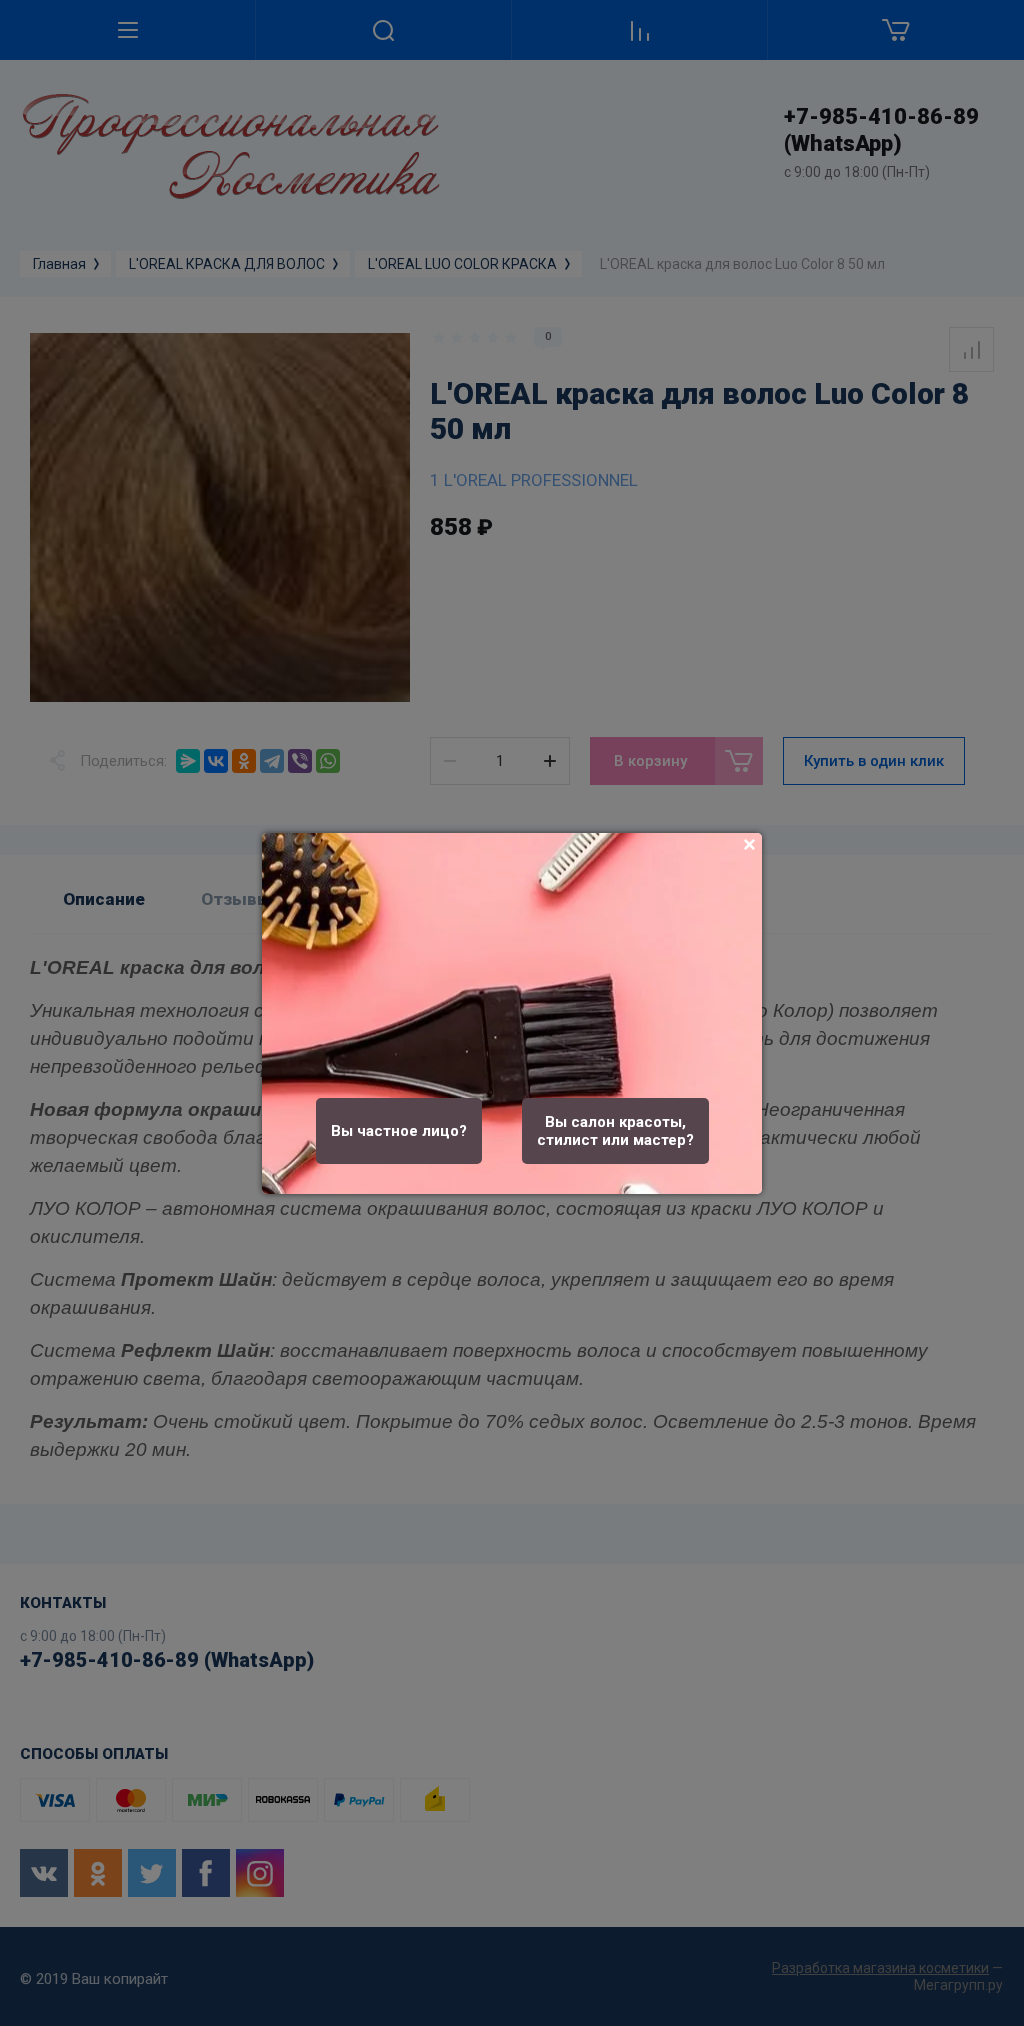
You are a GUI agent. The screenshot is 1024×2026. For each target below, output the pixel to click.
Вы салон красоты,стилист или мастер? (615, 1131)
